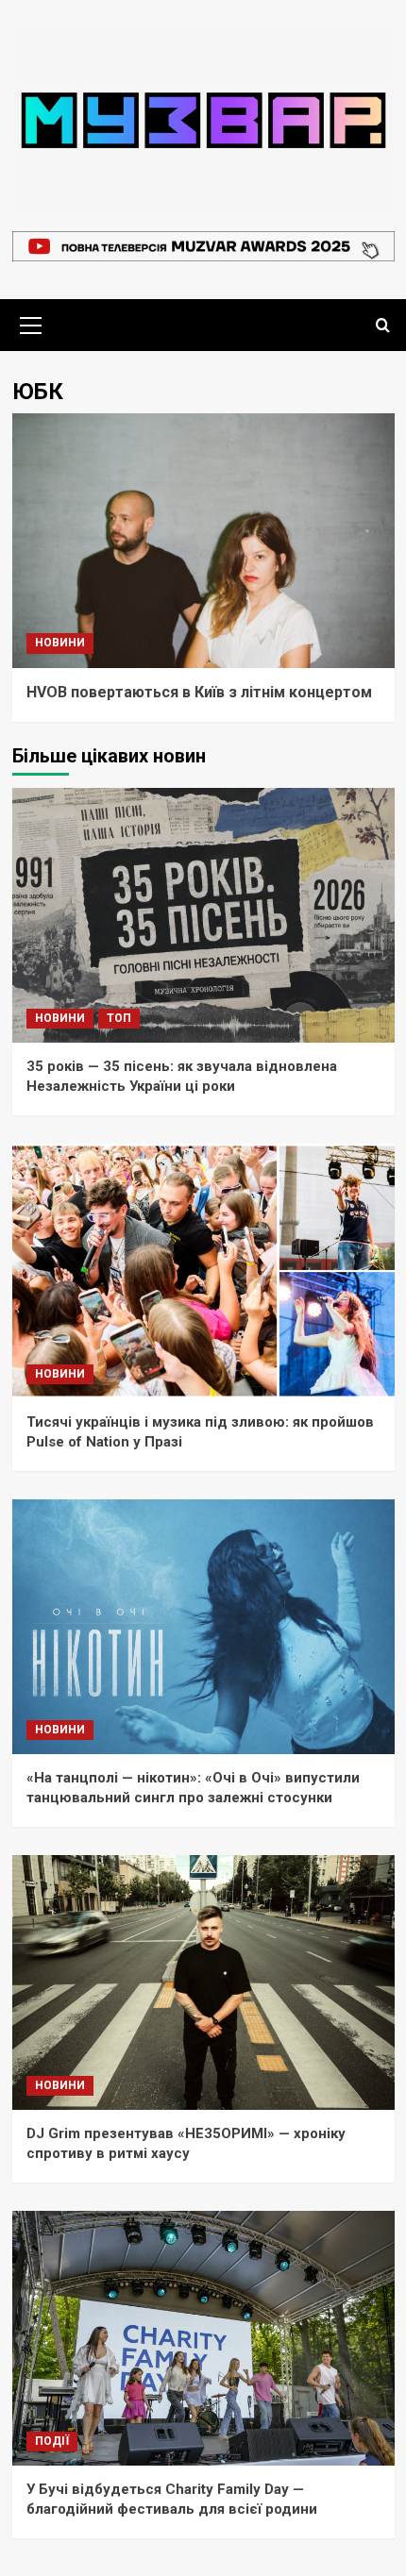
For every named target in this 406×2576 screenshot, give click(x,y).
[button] (31, 323)
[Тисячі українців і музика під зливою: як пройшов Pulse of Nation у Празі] (203, 1271)
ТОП (119, 1018)
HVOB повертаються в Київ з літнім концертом (199, 692)
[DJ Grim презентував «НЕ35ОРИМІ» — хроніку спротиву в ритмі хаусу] (203, 1982)
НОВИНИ (60, 643)
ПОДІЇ (52, 2441)
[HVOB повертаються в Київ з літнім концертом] (203, 541)
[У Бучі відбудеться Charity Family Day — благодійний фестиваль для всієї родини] (203, 2338)
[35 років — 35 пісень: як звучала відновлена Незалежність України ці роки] (203, 915)
